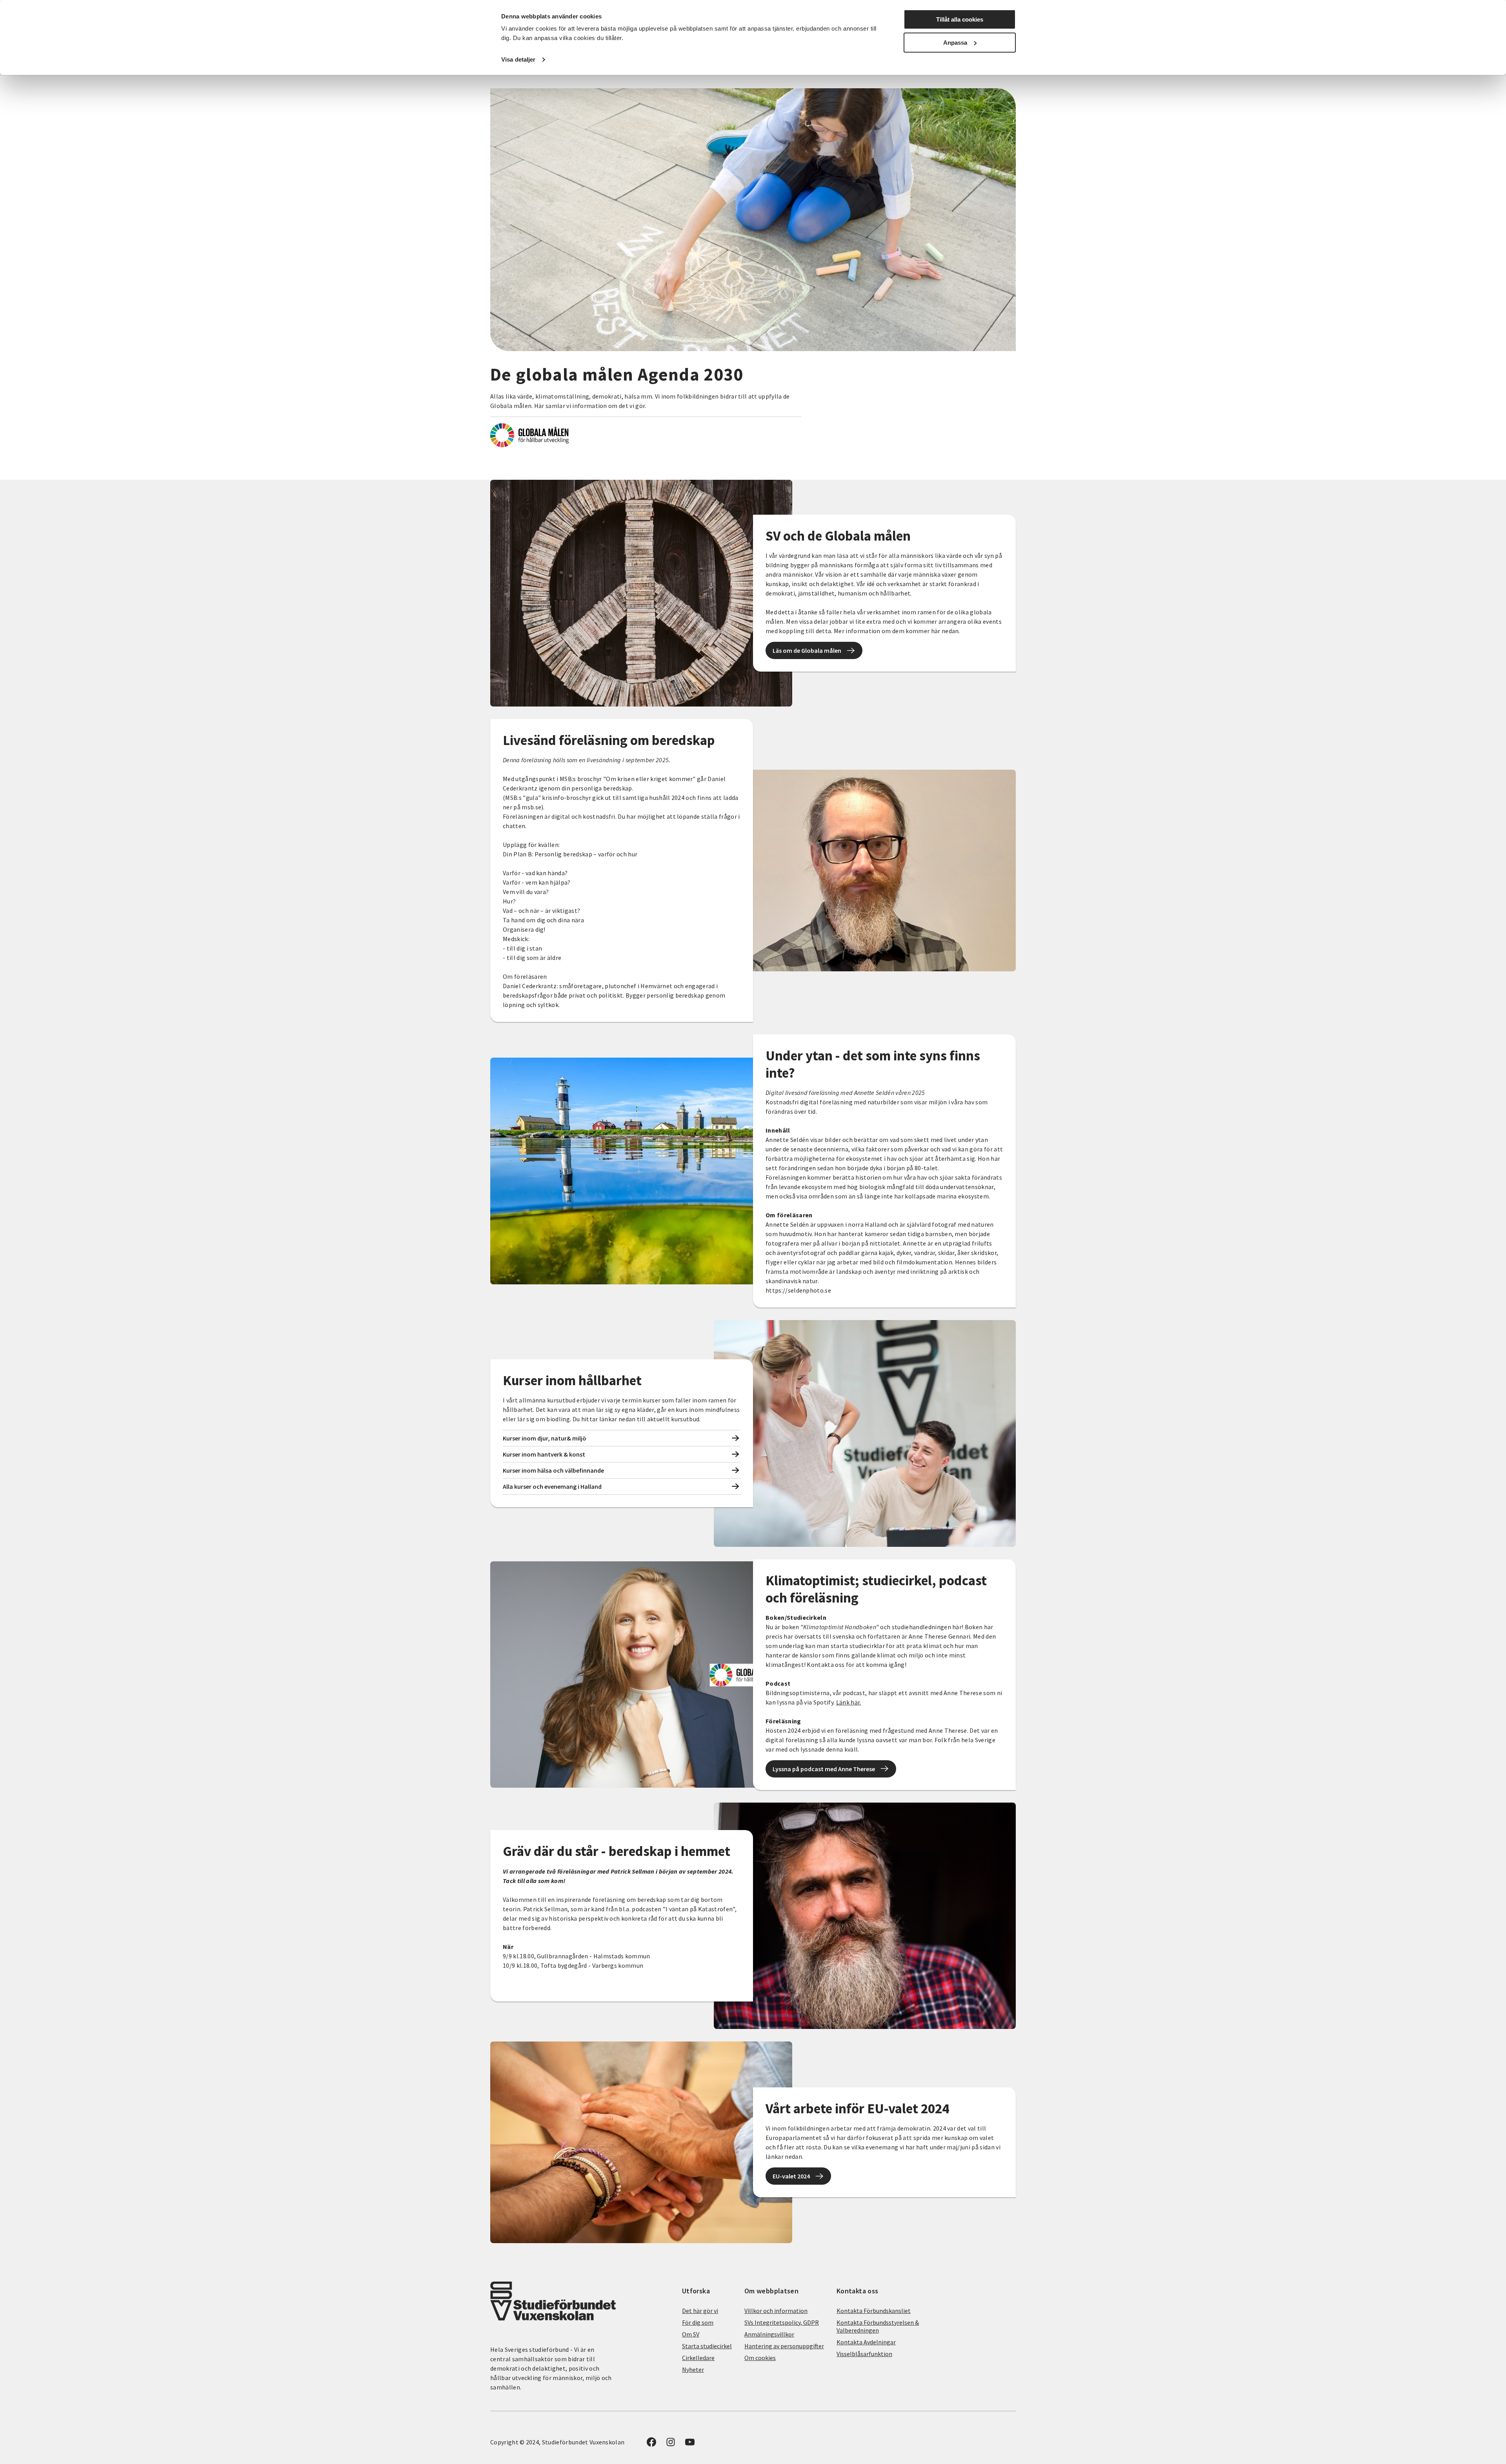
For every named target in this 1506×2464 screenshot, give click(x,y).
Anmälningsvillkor (769, 2334)
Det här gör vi (700, 2311)
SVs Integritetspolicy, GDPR (782, 2322)
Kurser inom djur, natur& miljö (545, 1438)
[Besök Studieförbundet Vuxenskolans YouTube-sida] (690, 2444)
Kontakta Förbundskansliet (874, 2311)
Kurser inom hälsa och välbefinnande (553, 1470)
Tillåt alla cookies (960, 19)
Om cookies (760, 2358)
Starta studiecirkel (707, 2346)
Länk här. (849, 1702)
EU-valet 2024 (791, 2176)
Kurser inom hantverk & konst (544, 1454)
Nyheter (693, 2369)
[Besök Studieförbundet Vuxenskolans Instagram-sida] (671, 2444)
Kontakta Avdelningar (866, 2342)
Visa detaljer (518, 59)
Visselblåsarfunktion (864, 2354)
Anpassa (955, 43)
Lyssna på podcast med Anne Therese (824, 1769)
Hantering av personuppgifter (784, 2346)
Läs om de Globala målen (807, 650)
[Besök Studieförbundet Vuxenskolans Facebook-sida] (651, 2444)
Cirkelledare (698, 2358)
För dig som (698, 2322)
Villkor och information (776, 2311)
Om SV (691, 2334)
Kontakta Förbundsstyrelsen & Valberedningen (878, 2326)
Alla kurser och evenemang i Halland (552, 1486)
